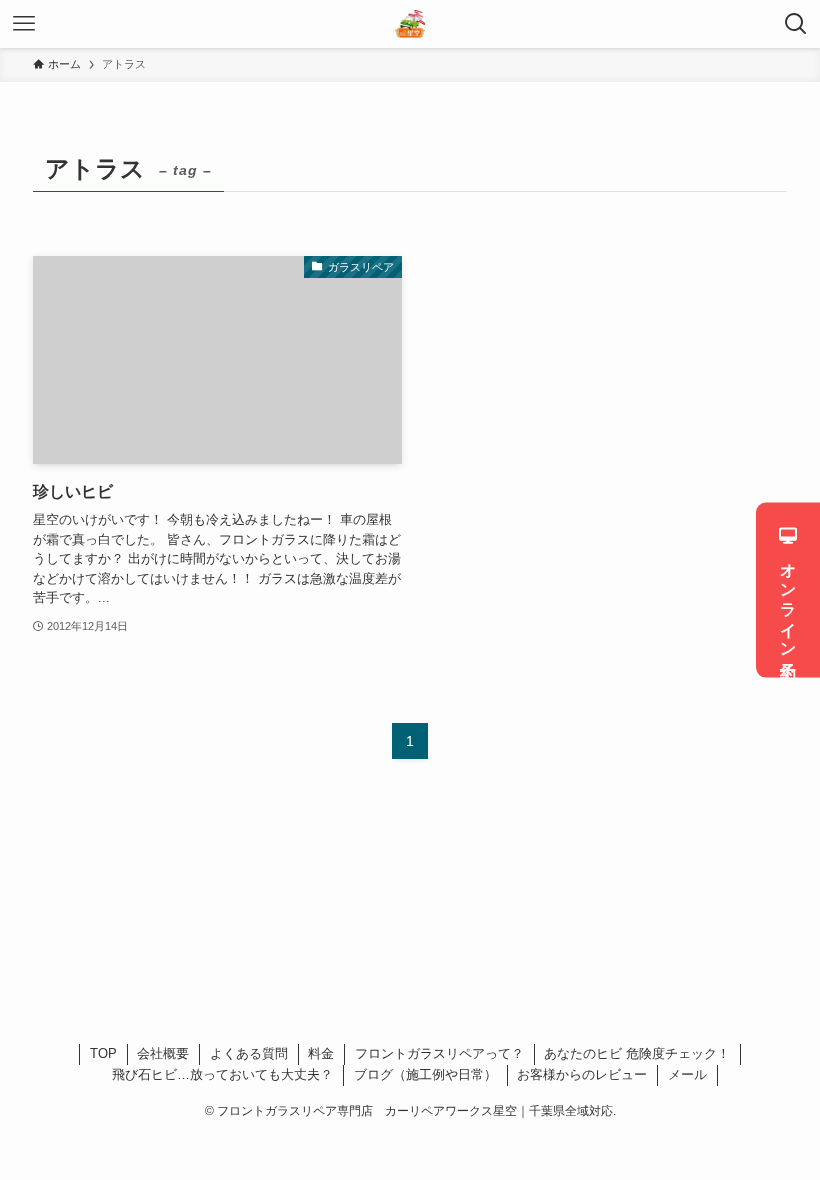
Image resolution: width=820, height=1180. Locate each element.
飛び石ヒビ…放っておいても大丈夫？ (222, 1074)
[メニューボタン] (24, 24)
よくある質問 (249, 1053)
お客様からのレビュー (582, 1074)
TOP (103, 1053)
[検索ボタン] (796, 24)
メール (687, 1074)
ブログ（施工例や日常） (425, 1074)
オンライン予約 (788, 602)
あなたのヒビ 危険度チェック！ (637, 1053)
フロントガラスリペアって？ (439, 1053)
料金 (321, 1053)
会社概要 (163, 1053)
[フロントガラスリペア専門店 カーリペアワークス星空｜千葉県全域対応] (409, 24)
